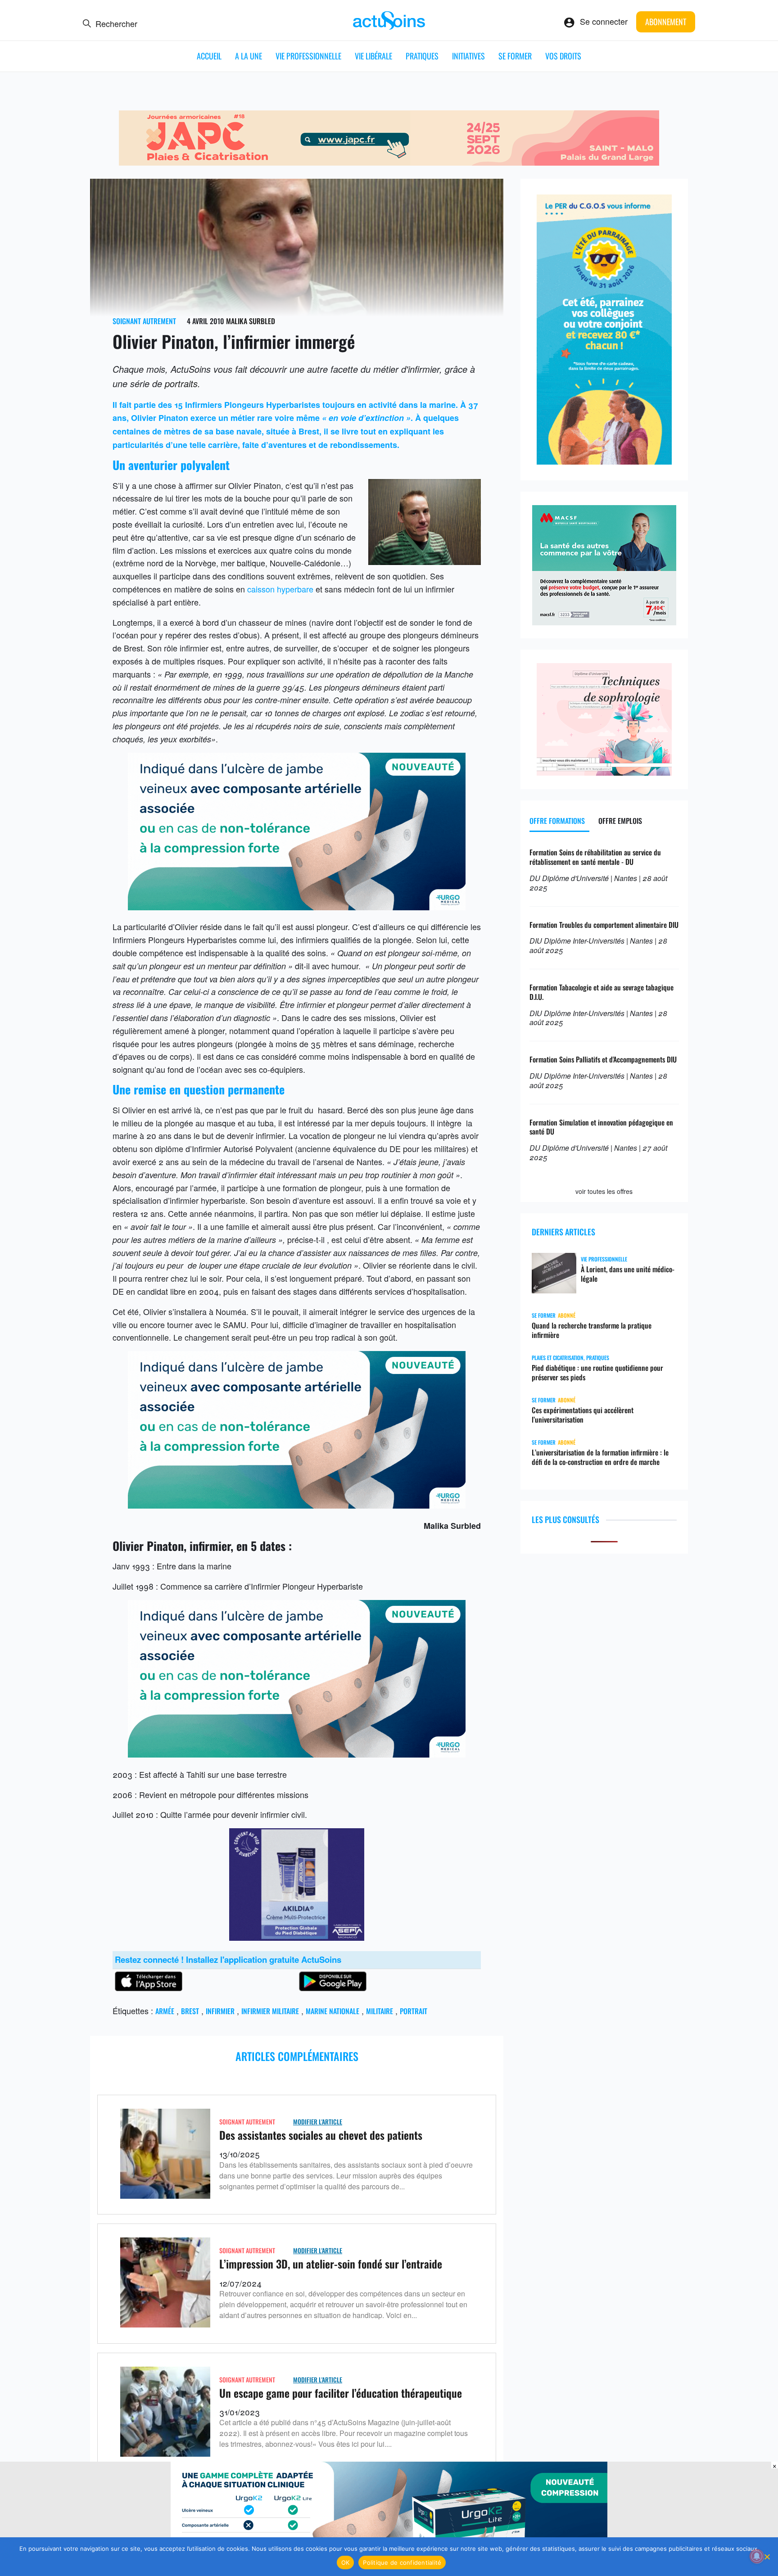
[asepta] (297, 1937)
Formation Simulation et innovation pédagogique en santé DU (601, 1127)
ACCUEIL (209, 56)
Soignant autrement (144, 321)
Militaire (380, 2011)
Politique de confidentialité (402, 2562)
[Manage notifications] (757, 2556)
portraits (180, 383)
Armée (165, 2011)
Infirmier (220, 2011)
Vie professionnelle (308, 56)
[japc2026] (389, 162)
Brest (190, 2011)
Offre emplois (620, 821)
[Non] (767, 2557)
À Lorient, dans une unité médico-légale (628, 1274)
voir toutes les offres (604, 1191)
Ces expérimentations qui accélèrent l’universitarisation (583, 1415)
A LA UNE (249, 56)
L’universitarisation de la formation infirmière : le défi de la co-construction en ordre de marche (600, 1457)
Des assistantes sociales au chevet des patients (321, 2135)
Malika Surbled (251, 321)
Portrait (414, 2011)
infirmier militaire (270, 2011)
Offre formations (557, 821)
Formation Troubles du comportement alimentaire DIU (604, 925)
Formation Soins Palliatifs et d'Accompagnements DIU (603, 1059)
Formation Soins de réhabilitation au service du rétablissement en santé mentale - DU (595, 857)
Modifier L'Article (318, 2122)
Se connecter (604, 21)
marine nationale (332, 2011)
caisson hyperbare (280, 589)
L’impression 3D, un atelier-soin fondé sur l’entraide (331, 2264)
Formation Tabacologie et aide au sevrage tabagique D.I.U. (602, 992)
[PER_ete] (604, 461)
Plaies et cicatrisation (558, 1358)
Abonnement (666, 22)
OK (346, 2562)
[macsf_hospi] (604, 622)
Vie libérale (373, 56)
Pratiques (422, 56)
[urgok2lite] (297, 907)
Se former (515, 56)
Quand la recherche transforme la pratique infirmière (592, 1330)
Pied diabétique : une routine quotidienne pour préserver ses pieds (597, 1373)
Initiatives (468, 56)
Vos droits (563, 56)
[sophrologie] (604, 772)
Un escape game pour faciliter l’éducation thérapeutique (341, 2393)
